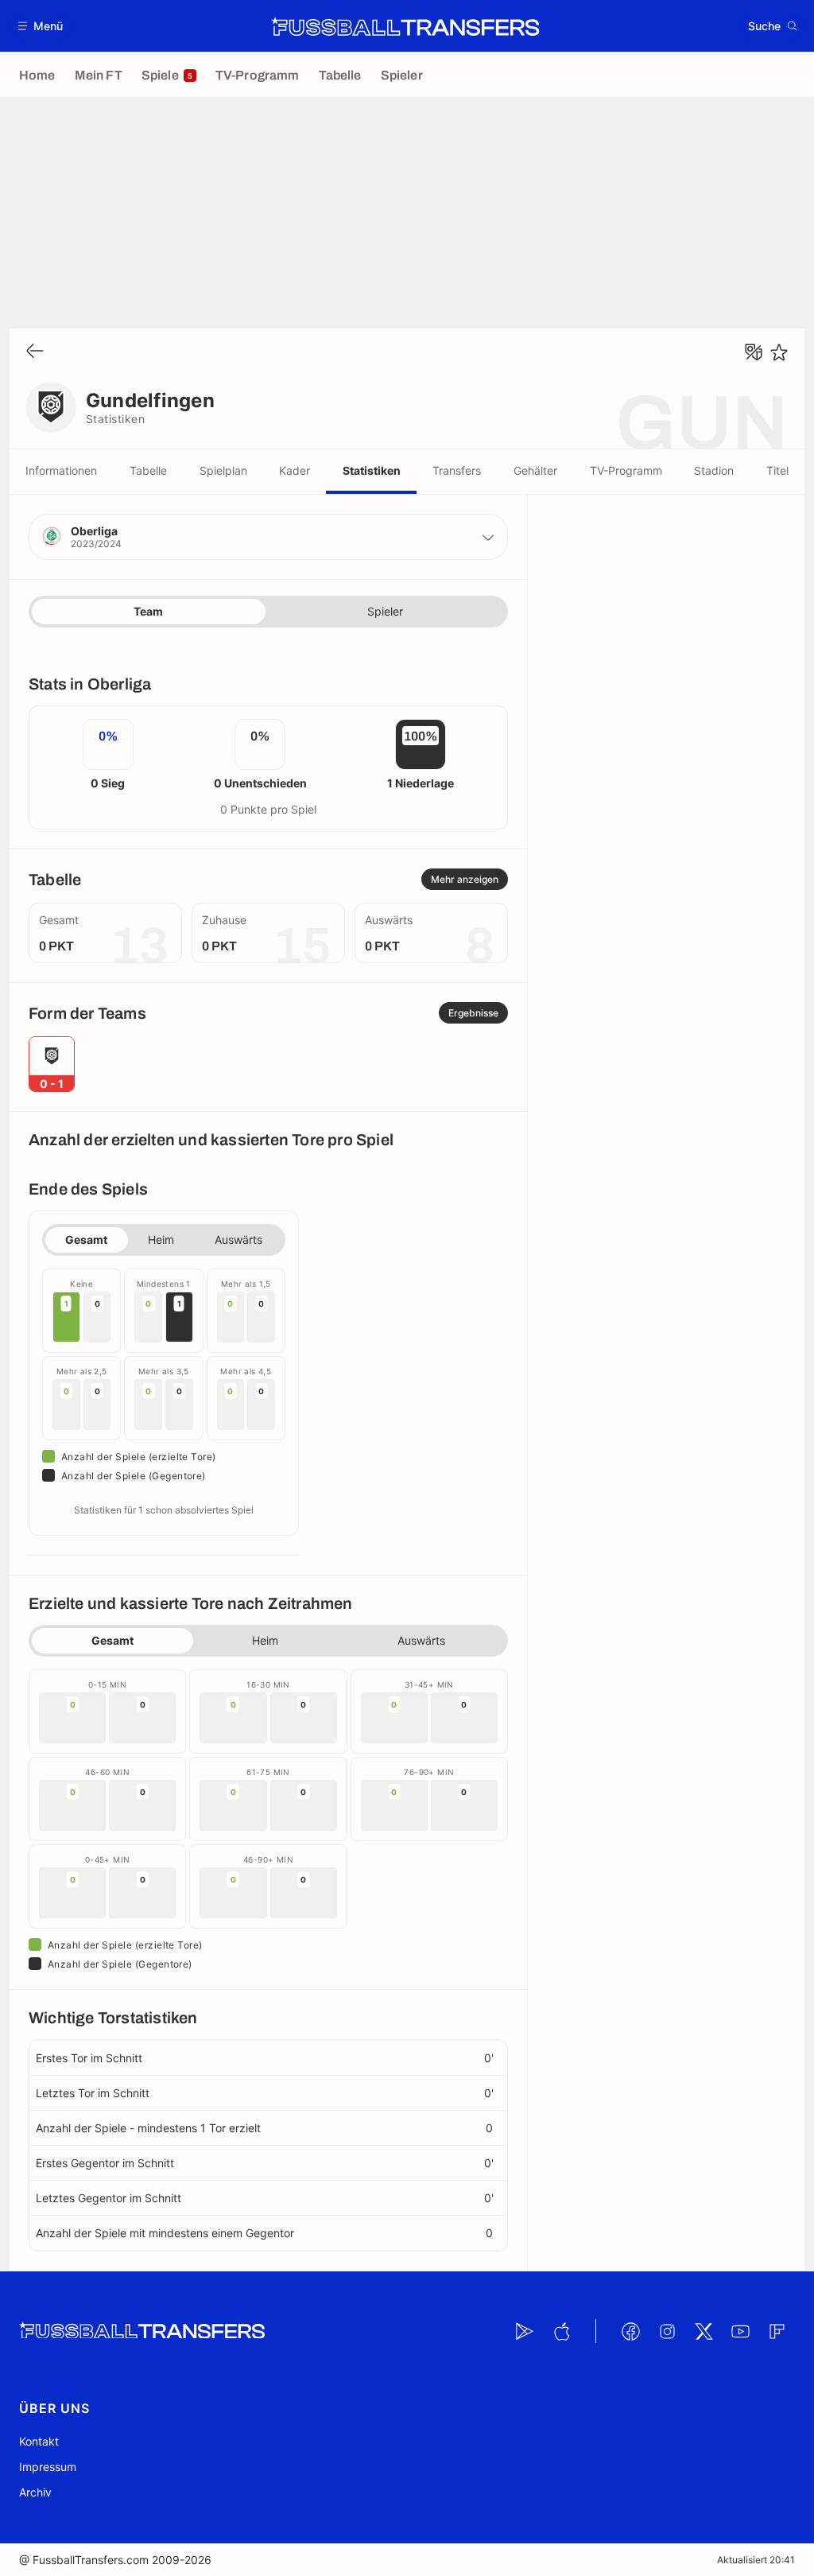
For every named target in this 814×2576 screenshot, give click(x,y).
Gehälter (535, 470)
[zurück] (35, 352)
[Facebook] (630, 2331)
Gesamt (86, 1239)
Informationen (61, 470)
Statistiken (372, 470)
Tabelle (148, 470)
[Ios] (561, 2331)
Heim (161, 1239)
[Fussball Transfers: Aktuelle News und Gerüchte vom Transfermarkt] (405, 26)
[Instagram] (667, 2331)
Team (148, 611)
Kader (295, 470)
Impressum (48, 2467)
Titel (777, 470)
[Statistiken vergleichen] (754, 352)
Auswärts (238, 1239)
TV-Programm (626, 470)
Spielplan (223, 470)
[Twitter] (704, 2331)
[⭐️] (779, 352)
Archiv (35, 2492)
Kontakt (39, 2441)
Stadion (714, 470)
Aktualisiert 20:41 (756, 2560)
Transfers (457, 470)
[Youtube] (740, 2331)
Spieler (385, 611)
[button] (41, 26)
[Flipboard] (777, 2331)
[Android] (525, 2331)
